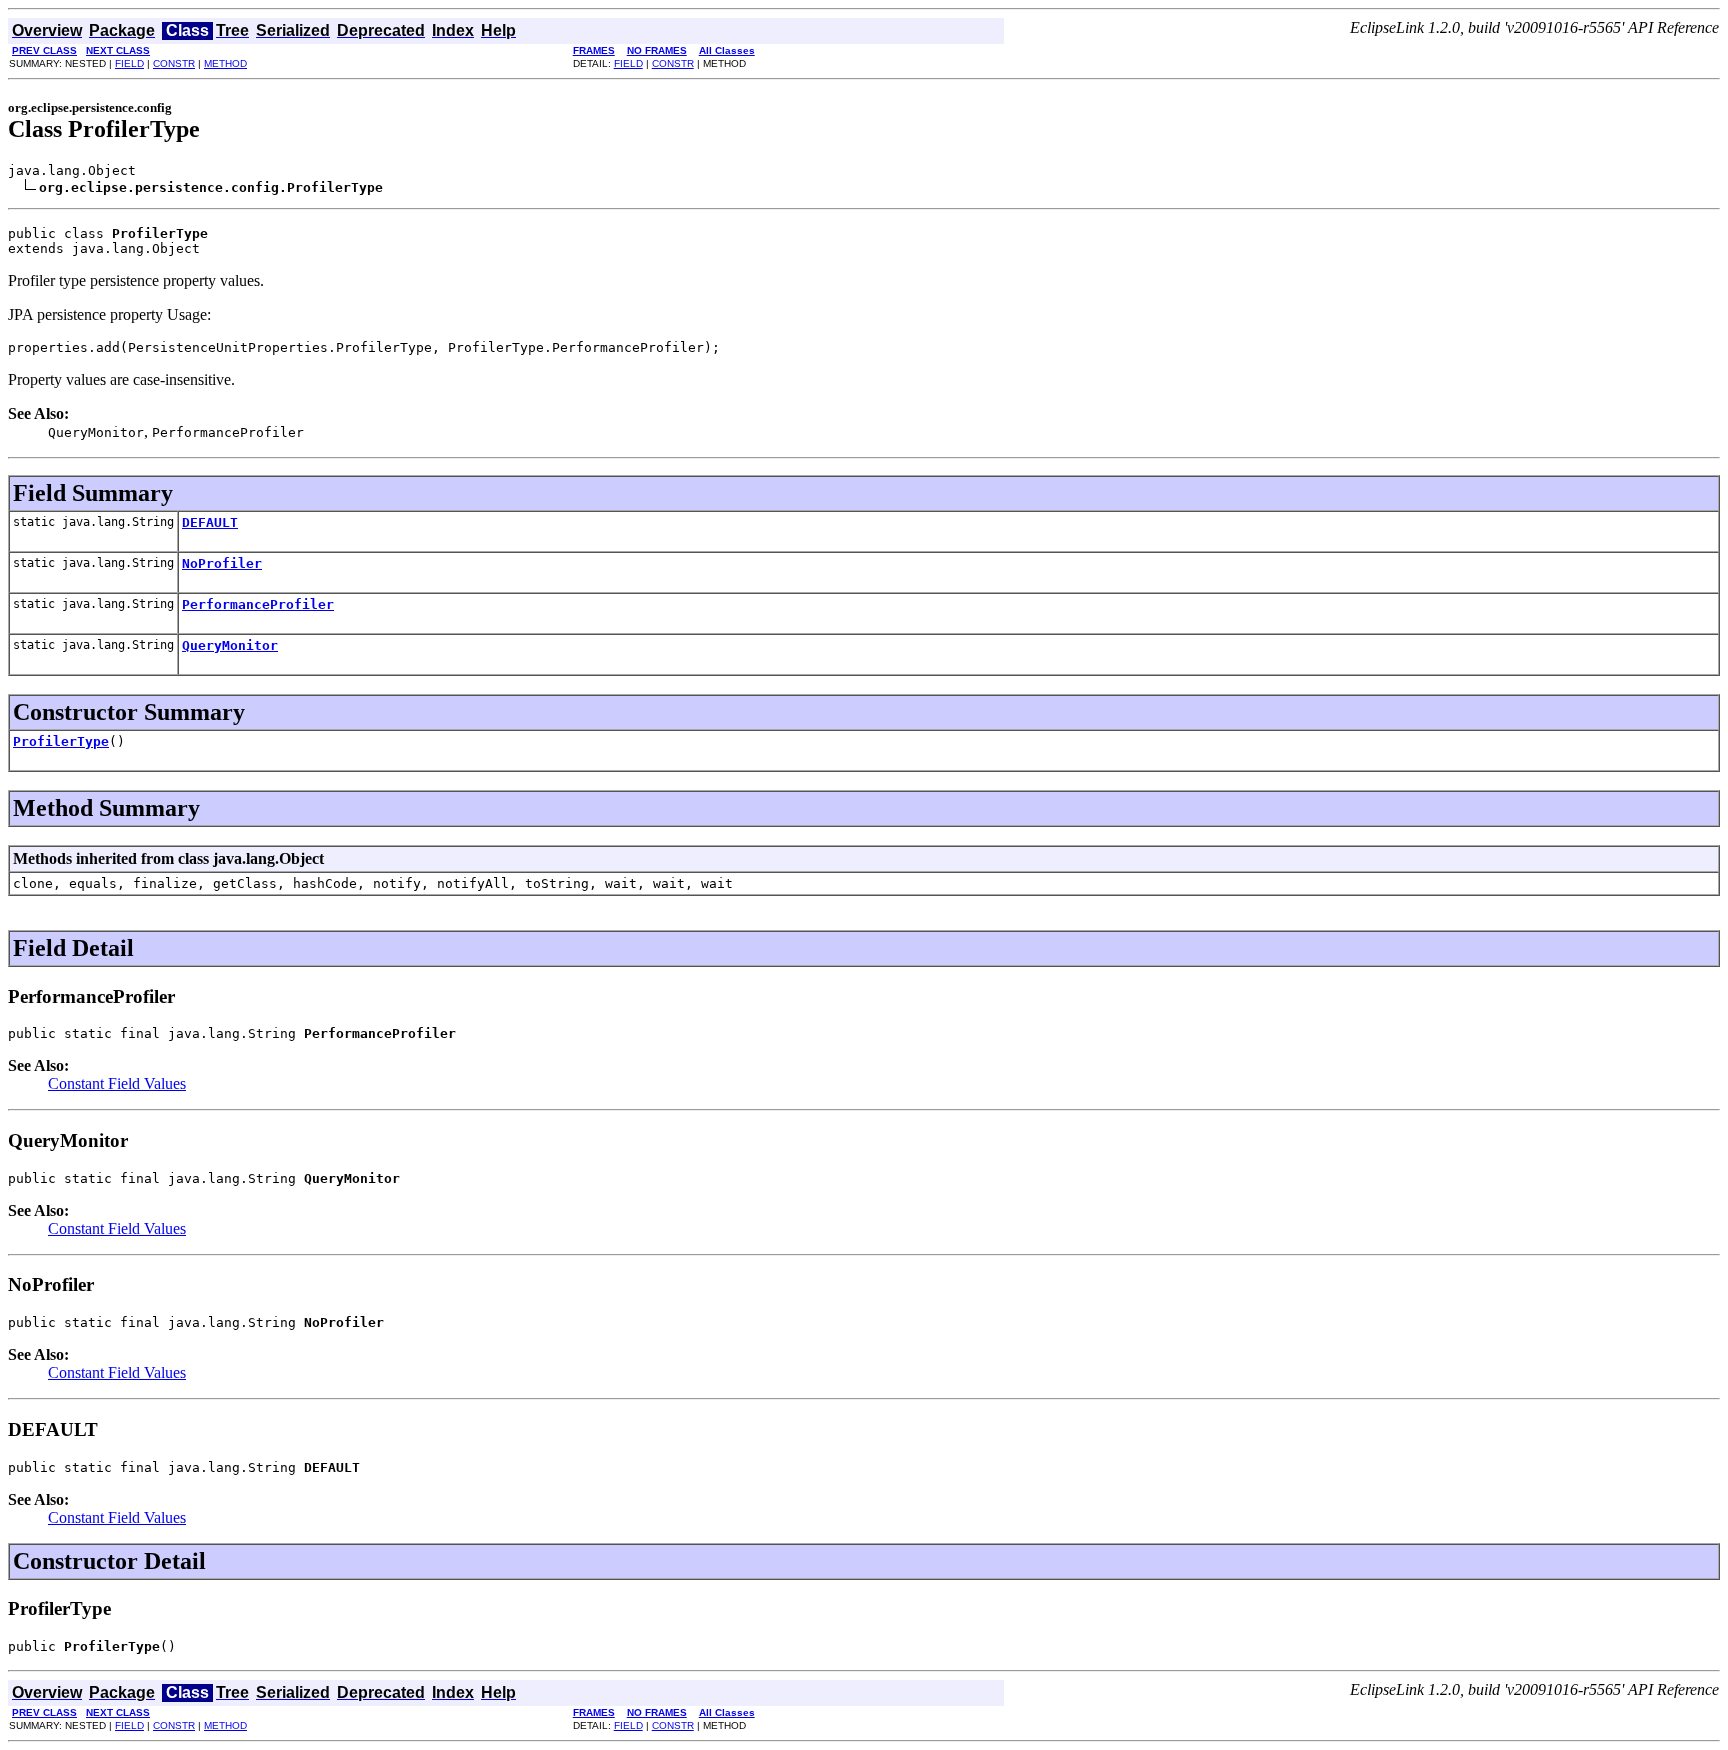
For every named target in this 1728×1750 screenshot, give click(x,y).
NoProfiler (222, 563)
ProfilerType (61, 741)
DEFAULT (210, 522)
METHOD (225, 63)
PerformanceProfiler (258, 604)
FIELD (129, 63)
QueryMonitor (230, 645)
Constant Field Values (117, 1083)
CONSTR (174, 63)
